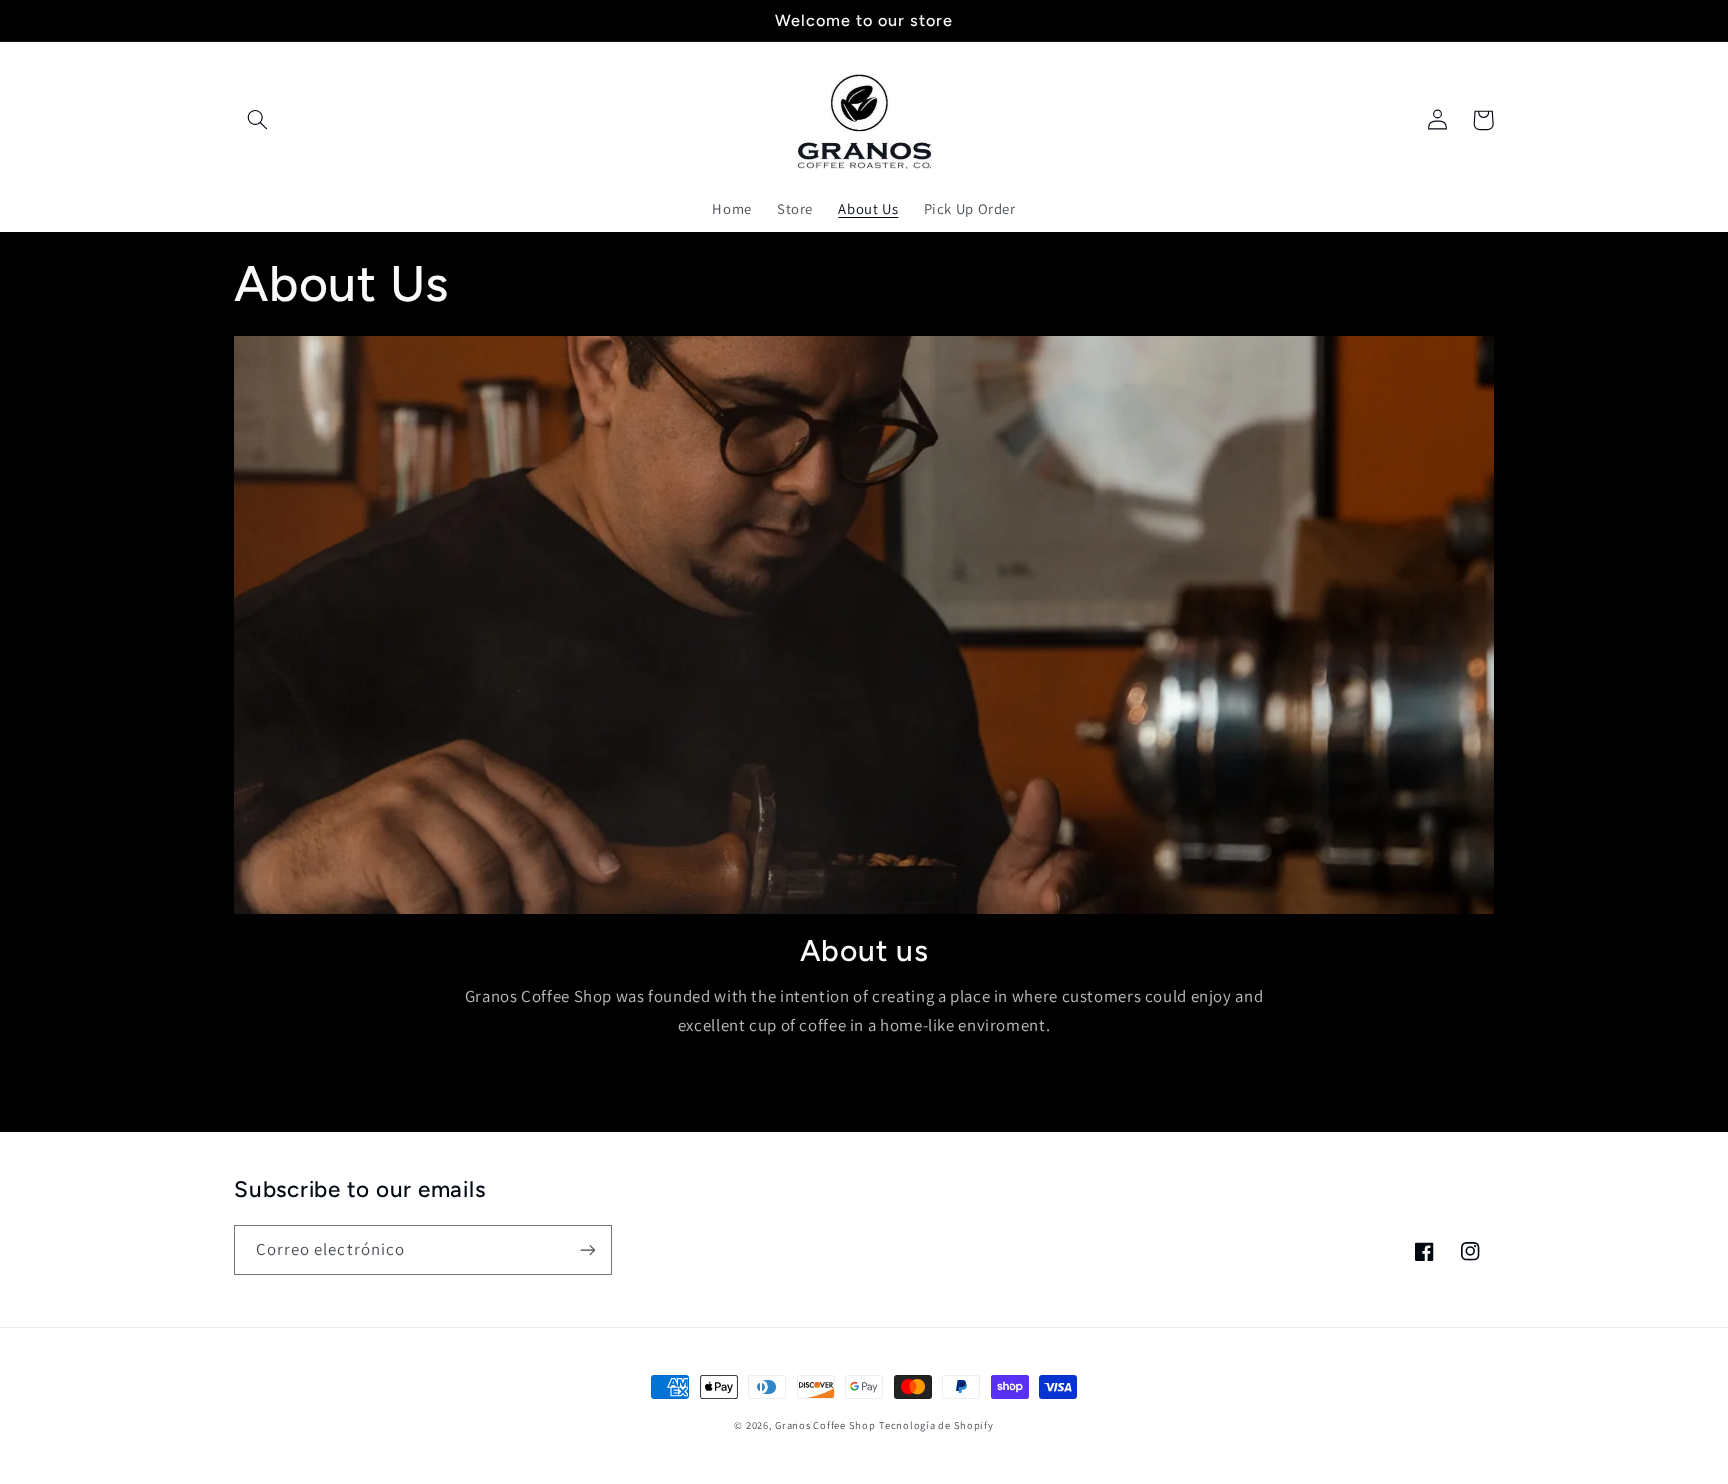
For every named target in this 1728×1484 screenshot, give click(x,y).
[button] (257, 120)
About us (864, 950)
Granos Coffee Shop (825, 1425)
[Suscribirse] (588, 1249)
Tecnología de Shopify (936, 1425)
